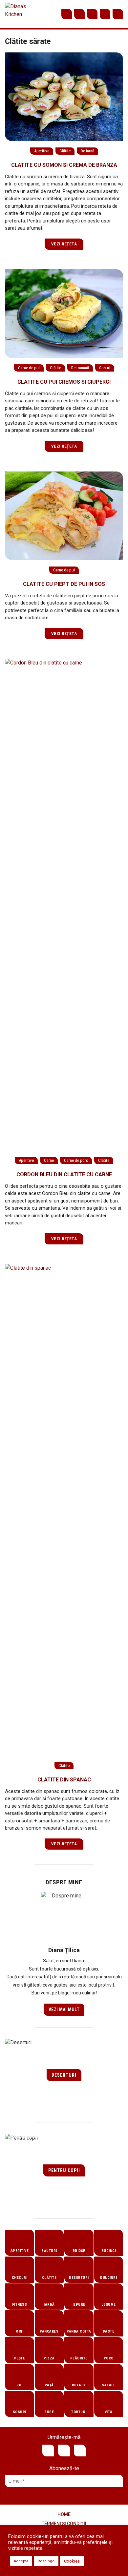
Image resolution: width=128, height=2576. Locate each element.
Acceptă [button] (21, 2561)
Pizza (49, 2358)
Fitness (20, 2305)
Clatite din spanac (64, 1780)
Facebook (79, 14)
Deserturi (64, 2075)
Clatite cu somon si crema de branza (64, 165)
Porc (109, 2358)
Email (105, 14)
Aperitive (42, 151)
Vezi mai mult (64, 2009)
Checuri (20, 2278)
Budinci (109, 2251)
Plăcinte (79, 2358)
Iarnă (49, 2305)
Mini (19, 2331)
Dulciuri (108, 2278)
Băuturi (49, 2251)
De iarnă (87, 151)
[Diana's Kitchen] (17, 14)
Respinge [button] (46, 2561)
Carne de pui (29, 368)
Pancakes (49, 2331)
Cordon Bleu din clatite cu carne (64, 1174)
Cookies (72, 2561)
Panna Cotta (79, 2331)
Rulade (79, 2385)
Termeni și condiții (64, 2524)
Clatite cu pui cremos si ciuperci (64, 382)
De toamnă (80, 368)
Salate (108, 2385)
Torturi (79, 2412)
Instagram (92, 14)
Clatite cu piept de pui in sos (64, 584)
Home (64, 2514)
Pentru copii (64, 2170)
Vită (109, 2412)
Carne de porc (76, 1160)
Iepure (79, 2305)
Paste (109, 2331)
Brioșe (79, 2251)
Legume (109, 2305)
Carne (49, 1160)
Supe (49, 2412)
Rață (49, 2385)
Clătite (65, 151)
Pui (20, 2385)
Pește (20, 2358)
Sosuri (105, 368)
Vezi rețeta (64, 244)
